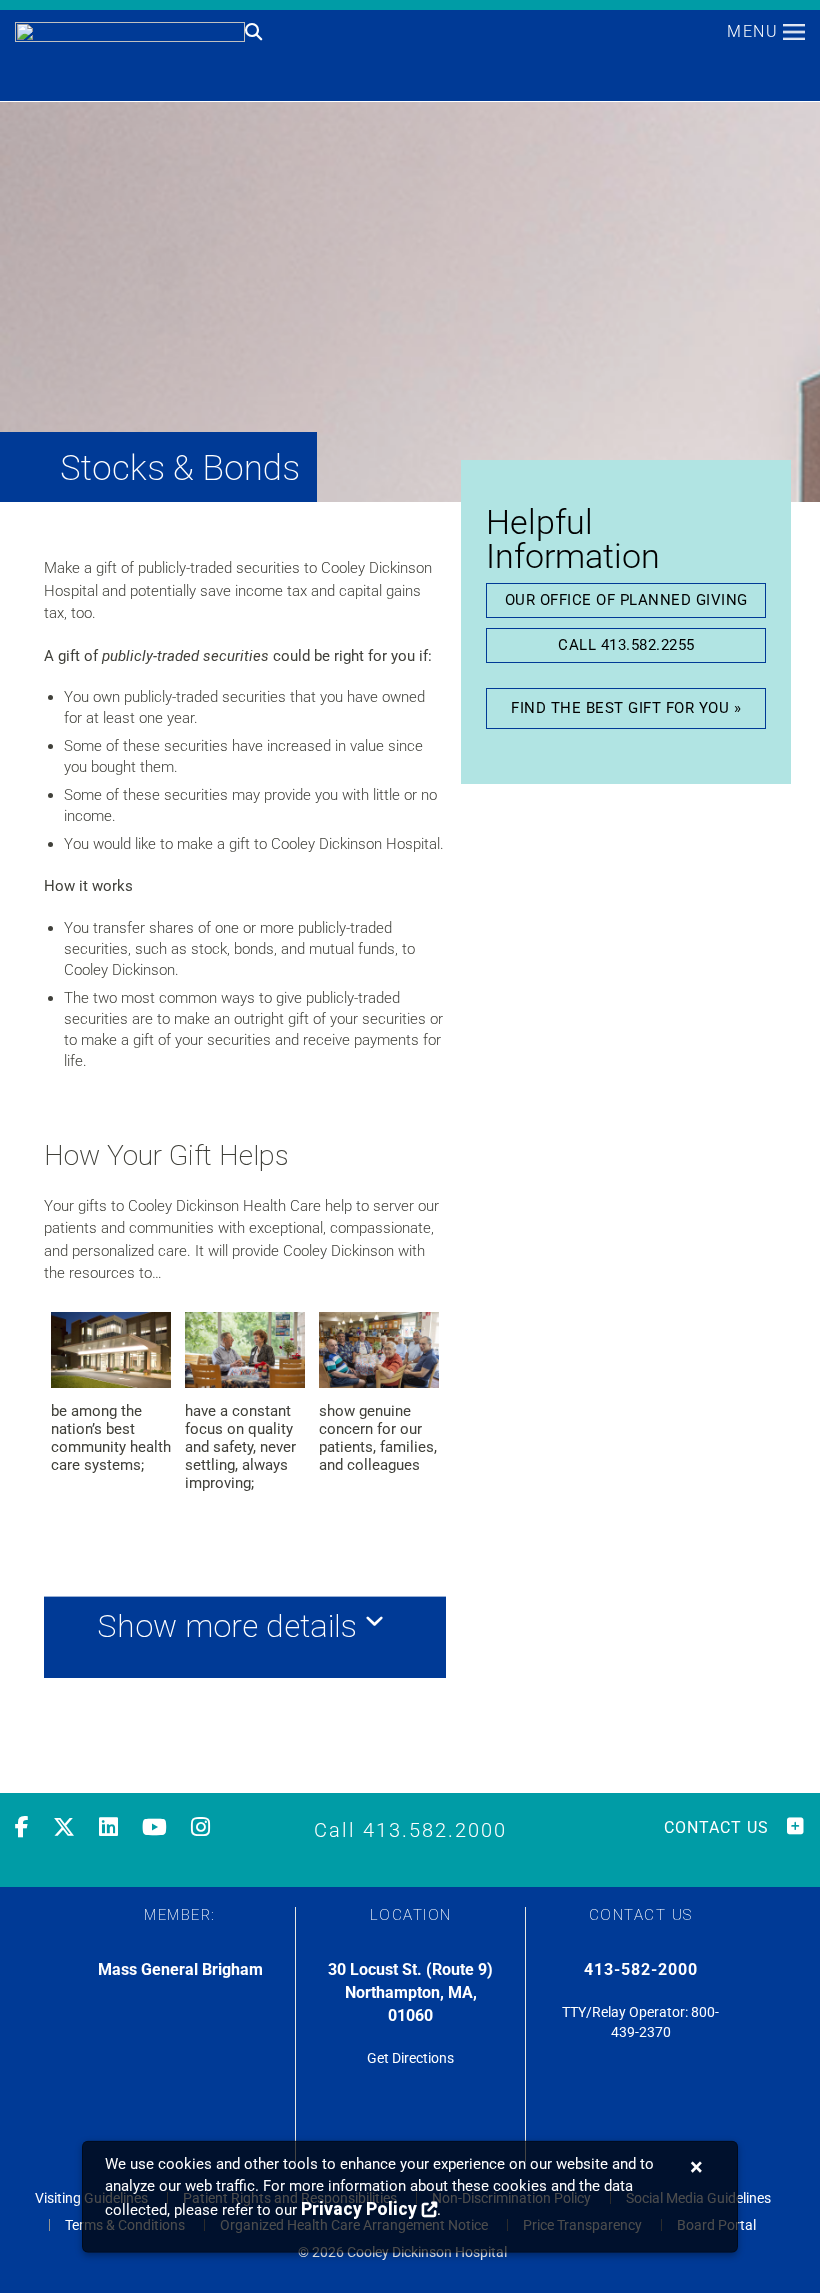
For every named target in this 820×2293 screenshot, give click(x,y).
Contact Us (716, 1827)
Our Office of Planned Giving (626, 600)
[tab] (245, 1637)
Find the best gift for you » (626, 708)
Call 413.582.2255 (626, 645)
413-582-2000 (641, 1969)
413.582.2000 (435, 1830)
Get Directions (410, 2058)
